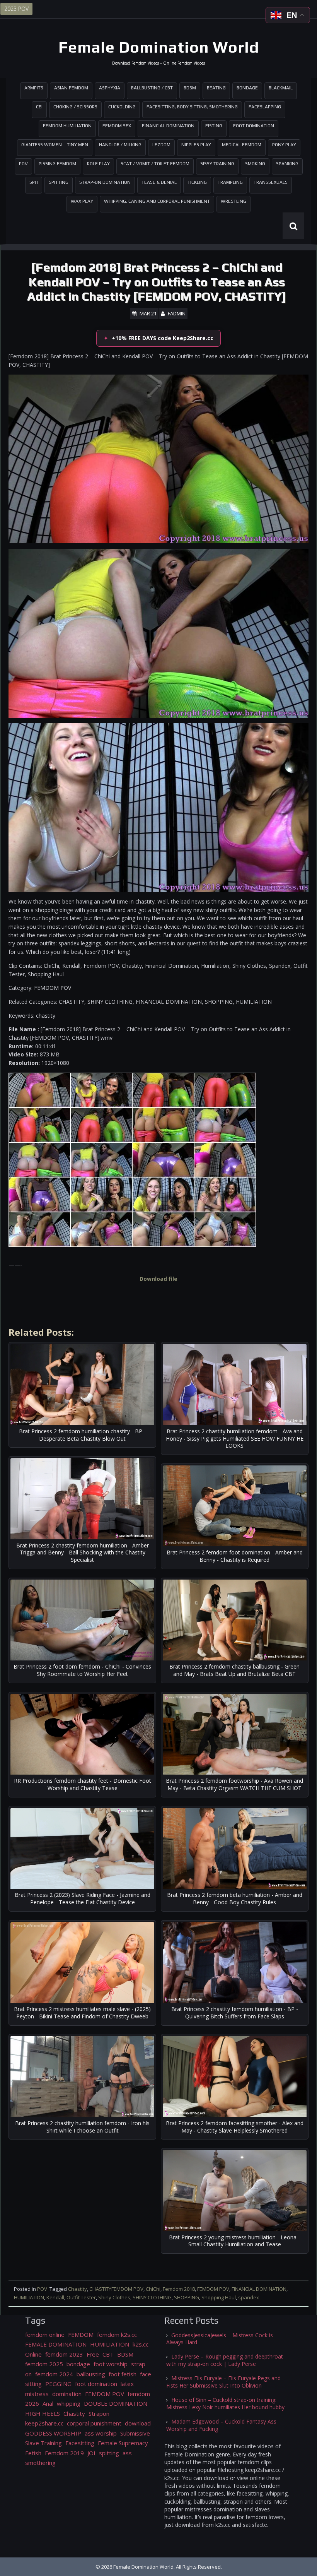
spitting (109, 2453)
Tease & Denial (159, 182)
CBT (108, 2354)
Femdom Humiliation (67, 126)
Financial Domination (168, 126)
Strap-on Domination (105, 182)
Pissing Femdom (57, 164)
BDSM (190, 88)
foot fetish (123, 2374)
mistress (37, 2394)
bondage (78, 2364)
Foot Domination (254, 126)
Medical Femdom (242, 145)
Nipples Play (196, 145)
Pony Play (284, 145)
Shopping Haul (219, 2297)
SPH (34, 182)
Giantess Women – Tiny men (55, 145)
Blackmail (281, 88)
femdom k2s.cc (117, 2335)
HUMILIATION (29, 2297)
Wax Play (82, 201)
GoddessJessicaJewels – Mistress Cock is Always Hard (220, 2339)
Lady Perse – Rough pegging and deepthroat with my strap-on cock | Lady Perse (225, 2360)
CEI (39, 107)
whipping (69, 2403)
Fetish (33, 2453)
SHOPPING (187, 2297)
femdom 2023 (64, 2354)
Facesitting (80, 2443)
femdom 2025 (44, 2364)
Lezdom (161, 145)
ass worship (101, 2433)
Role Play (98, 164)
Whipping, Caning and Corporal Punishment (157, 201)
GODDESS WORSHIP (53, 2433)
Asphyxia (110, 88)
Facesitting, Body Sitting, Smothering (192, 107)
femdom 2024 (54, 2374)
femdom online (45, 2335)
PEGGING (58, 2384)
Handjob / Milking (120, 145)
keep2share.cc (44, 2423)
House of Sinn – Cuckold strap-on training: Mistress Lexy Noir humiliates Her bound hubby (225, 2403)
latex (127, 2384)
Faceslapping (265, 107)
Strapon (99, 2413)
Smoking (255, 164)
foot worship (111, 2364)
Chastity (78, 2289)
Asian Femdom (71, 88)
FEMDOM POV (213, 2289)
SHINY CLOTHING (152, 2297)
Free (93, 2354)
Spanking (287, 164)
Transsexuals (271, 182)
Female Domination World (159, 47)
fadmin (177, 313)
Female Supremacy (123, 2443)
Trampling (230, 182)
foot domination (96, 2384)
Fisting (214, 126)
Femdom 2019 (64, 2453)
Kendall (55, 2297)
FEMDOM (81, 2335)
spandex (249, 2297)
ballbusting (91, 2374)
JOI (91, 2453)
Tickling (197, 182)
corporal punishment (94, 2423)
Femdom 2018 (179, 2289)
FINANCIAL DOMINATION (259, 2289)
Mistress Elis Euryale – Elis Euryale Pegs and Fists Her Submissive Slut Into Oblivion (223, 2382)
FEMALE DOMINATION (56, 2344)
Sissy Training (217, 164)
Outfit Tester (81, 2297)
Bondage (247, 88)
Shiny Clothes (114, 2297)
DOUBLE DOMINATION (116, 2403)
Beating (216, 88)
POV (23, 164)
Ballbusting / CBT (152, 88)
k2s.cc (141, 2344)
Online (33, 2354)
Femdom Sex (117, 126)
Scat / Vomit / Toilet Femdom (155, 164)
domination (67, 2394)
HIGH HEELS (43, 2413)
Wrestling (233, 201)
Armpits (34, 88)
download (138, 2423)
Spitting (59, 182)
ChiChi (153, 2289)
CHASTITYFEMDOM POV (116, 2289)
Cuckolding (122, 107)
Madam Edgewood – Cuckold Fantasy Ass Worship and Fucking (221, 2425)
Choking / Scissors (75, 107)
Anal (48, 2403)
